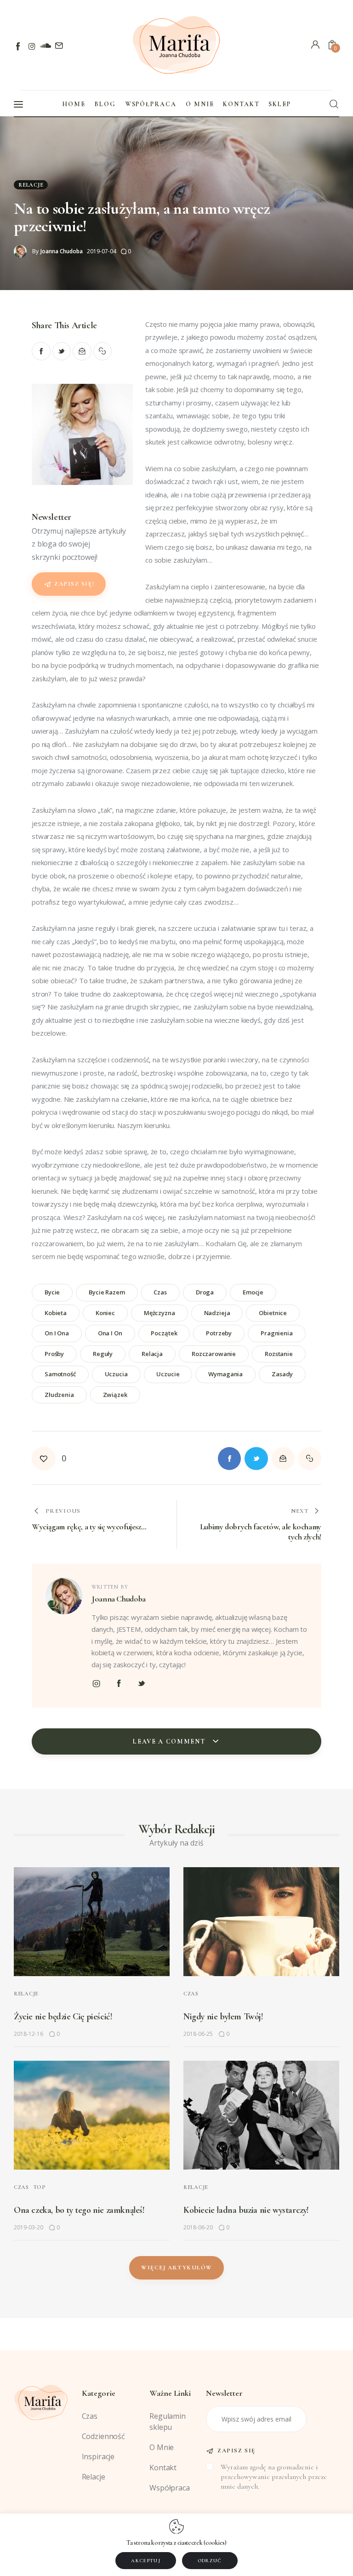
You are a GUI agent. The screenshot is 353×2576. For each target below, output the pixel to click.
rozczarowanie (214, 1354)
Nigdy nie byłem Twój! (223, 2017)
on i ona (57, 1333)
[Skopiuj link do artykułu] (103, 351)
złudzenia (59, 1395)
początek (164, 1333)
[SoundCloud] (45, 46)
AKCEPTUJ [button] (146, 2561)
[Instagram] (32, 46)
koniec (105, 1313)
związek (115, 1395)
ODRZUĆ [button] (210, 2561)
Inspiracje (98, 2456)
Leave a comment (170, 1741)
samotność (60, 1374)
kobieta (56, 1313)
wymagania (225, 1374)
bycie (52, 1292)
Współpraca (170, 2488)
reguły (103, 1354)
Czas (191, 1994)
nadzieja (217, 1313)
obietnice (273, 1313)
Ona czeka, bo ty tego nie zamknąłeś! (79, 2210)
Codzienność (103, 2436)
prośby (54, 1354)
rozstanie (279, 1354)
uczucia (116, 1374)
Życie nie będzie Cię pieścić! (63, 2017)
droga (205, 1292)
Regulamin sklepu (168, 2422)
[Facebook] (19, 46)
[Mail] (59, 46)
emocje (253, 1292)
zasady (282, 1374)
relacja (152, 1354)
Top (40, 2187)
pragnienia (277, 1333)
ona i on (110, 1333)
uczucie (168, 1374)
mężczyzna (159, 1313)
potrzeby (219, 1333)
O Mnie (162, 2447)
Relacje (31, 185)
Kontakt (163, 2468)
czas (160, 1292)
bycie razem (107, 1292)
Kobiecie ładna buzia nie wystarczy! (246, 2210)
